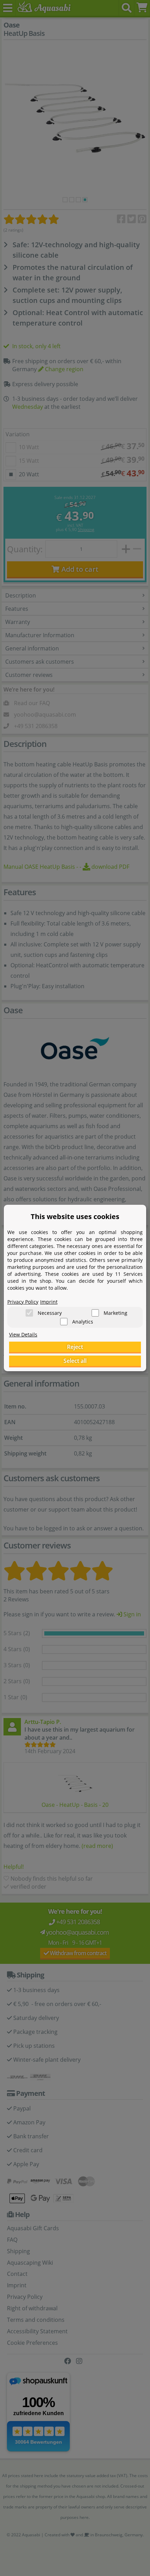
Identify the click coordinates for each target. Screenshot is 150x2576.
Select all (75, 1361)
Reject (75, 1347)
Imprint (49, 1302)
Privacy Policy (23, 1302)
